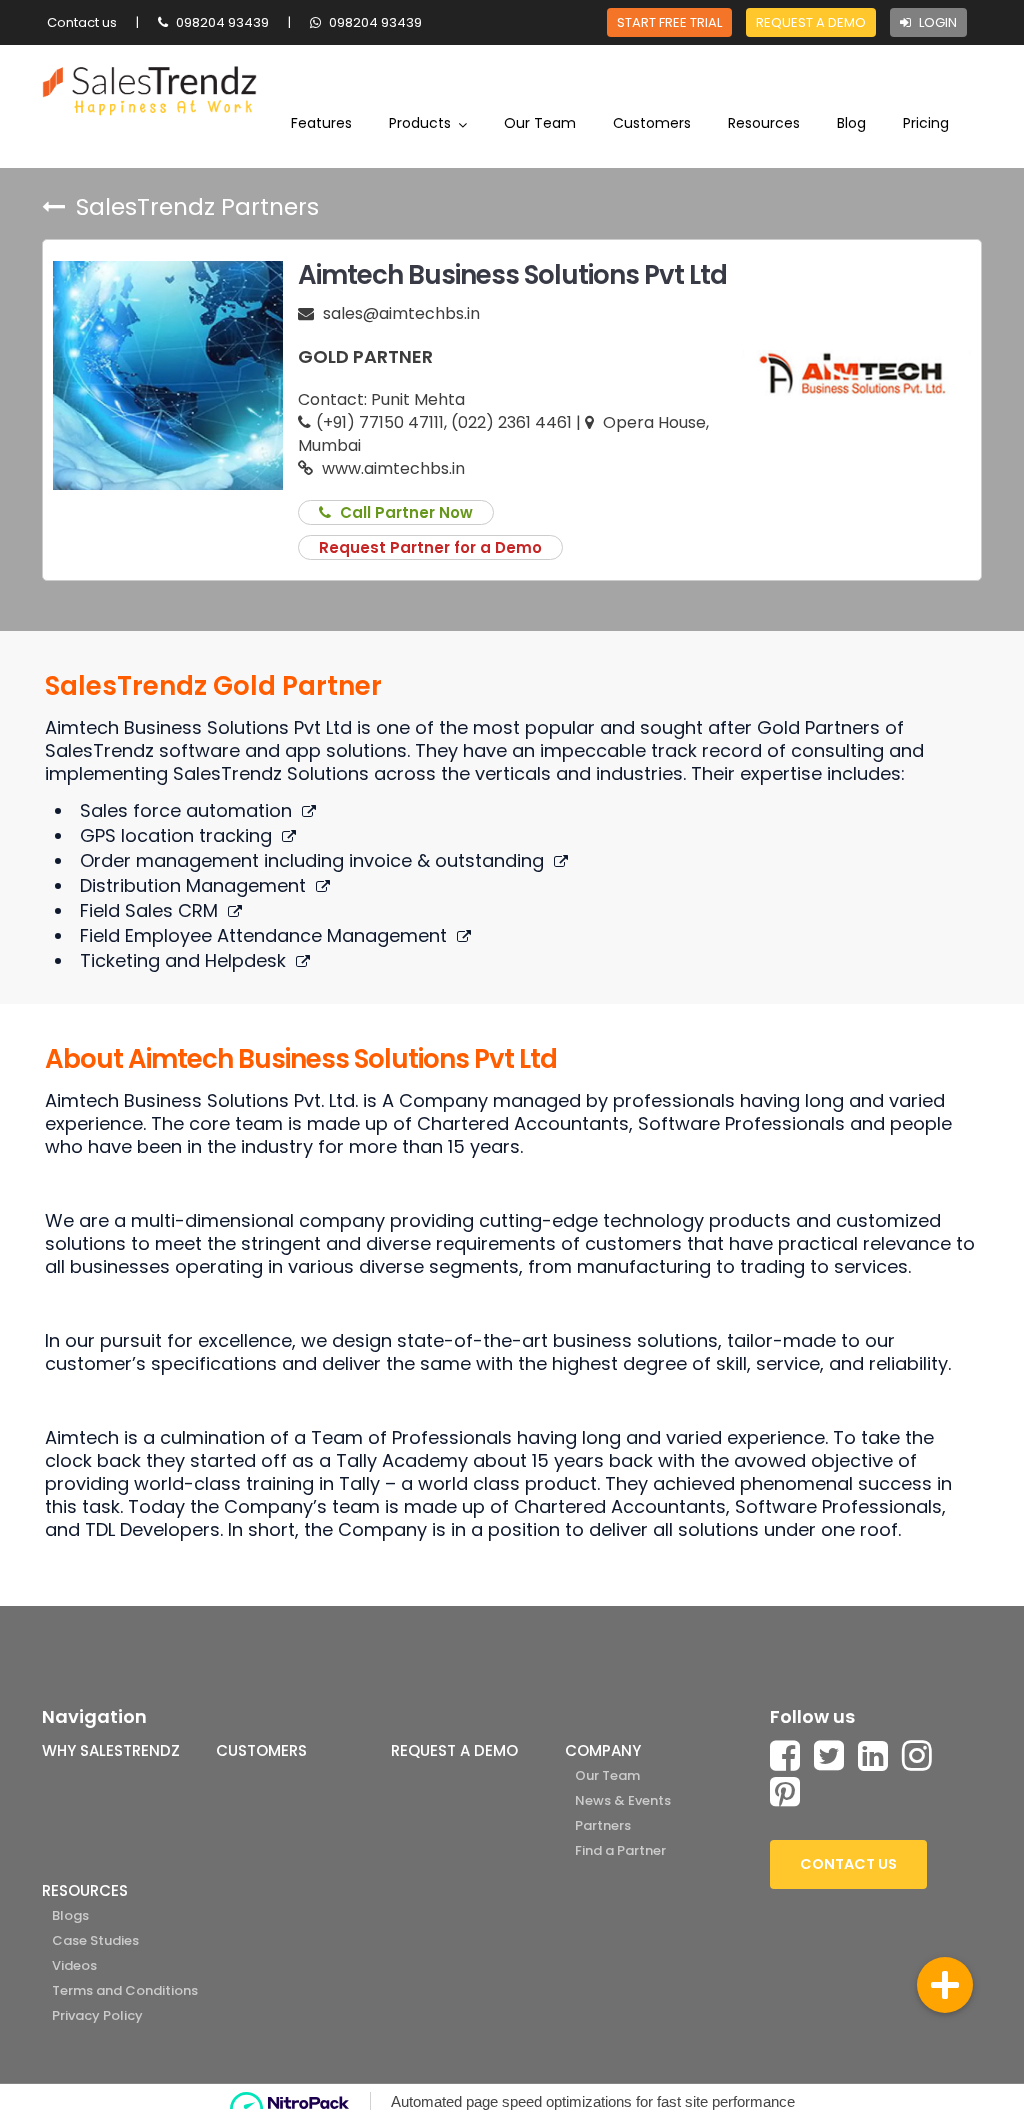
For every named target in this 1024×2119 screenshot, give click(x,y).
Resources (764, 123)
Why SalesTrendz (111, 1750)
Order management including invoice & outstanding (312, 860)
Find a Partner (620, 1850)
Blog (851, 123)
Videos (74, 1965)
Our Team (540, 123)
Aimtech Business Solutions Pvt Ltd (512, 275)
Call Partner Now (404, 512)
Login (936, 22)
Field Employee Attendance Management (263, 935)
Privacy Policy (97, 2015)
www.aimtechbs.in (391, 468)
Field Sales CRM (149, 910)
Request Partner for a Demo (430, 547)
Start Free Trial (669, 22)
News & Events (623, 1800)
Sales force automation (186, 810)
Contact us (82, 22)
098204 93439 (221, 22)
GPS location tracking (176, 835)
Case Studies (95, 1940)
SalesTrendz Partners (194, 209)
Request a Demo (811, 22)
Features (321, 123)
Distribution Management (193, 885)
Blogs (70, 1915)
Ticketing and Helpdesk (183, 960)
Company (603, 1750)
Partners (603, 1825)
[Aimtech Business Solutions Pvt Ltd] (168, 375)
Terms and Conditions (125, 1990)
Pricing (926, 123)
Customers (652, 123)
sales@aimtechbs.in (401, 313)
